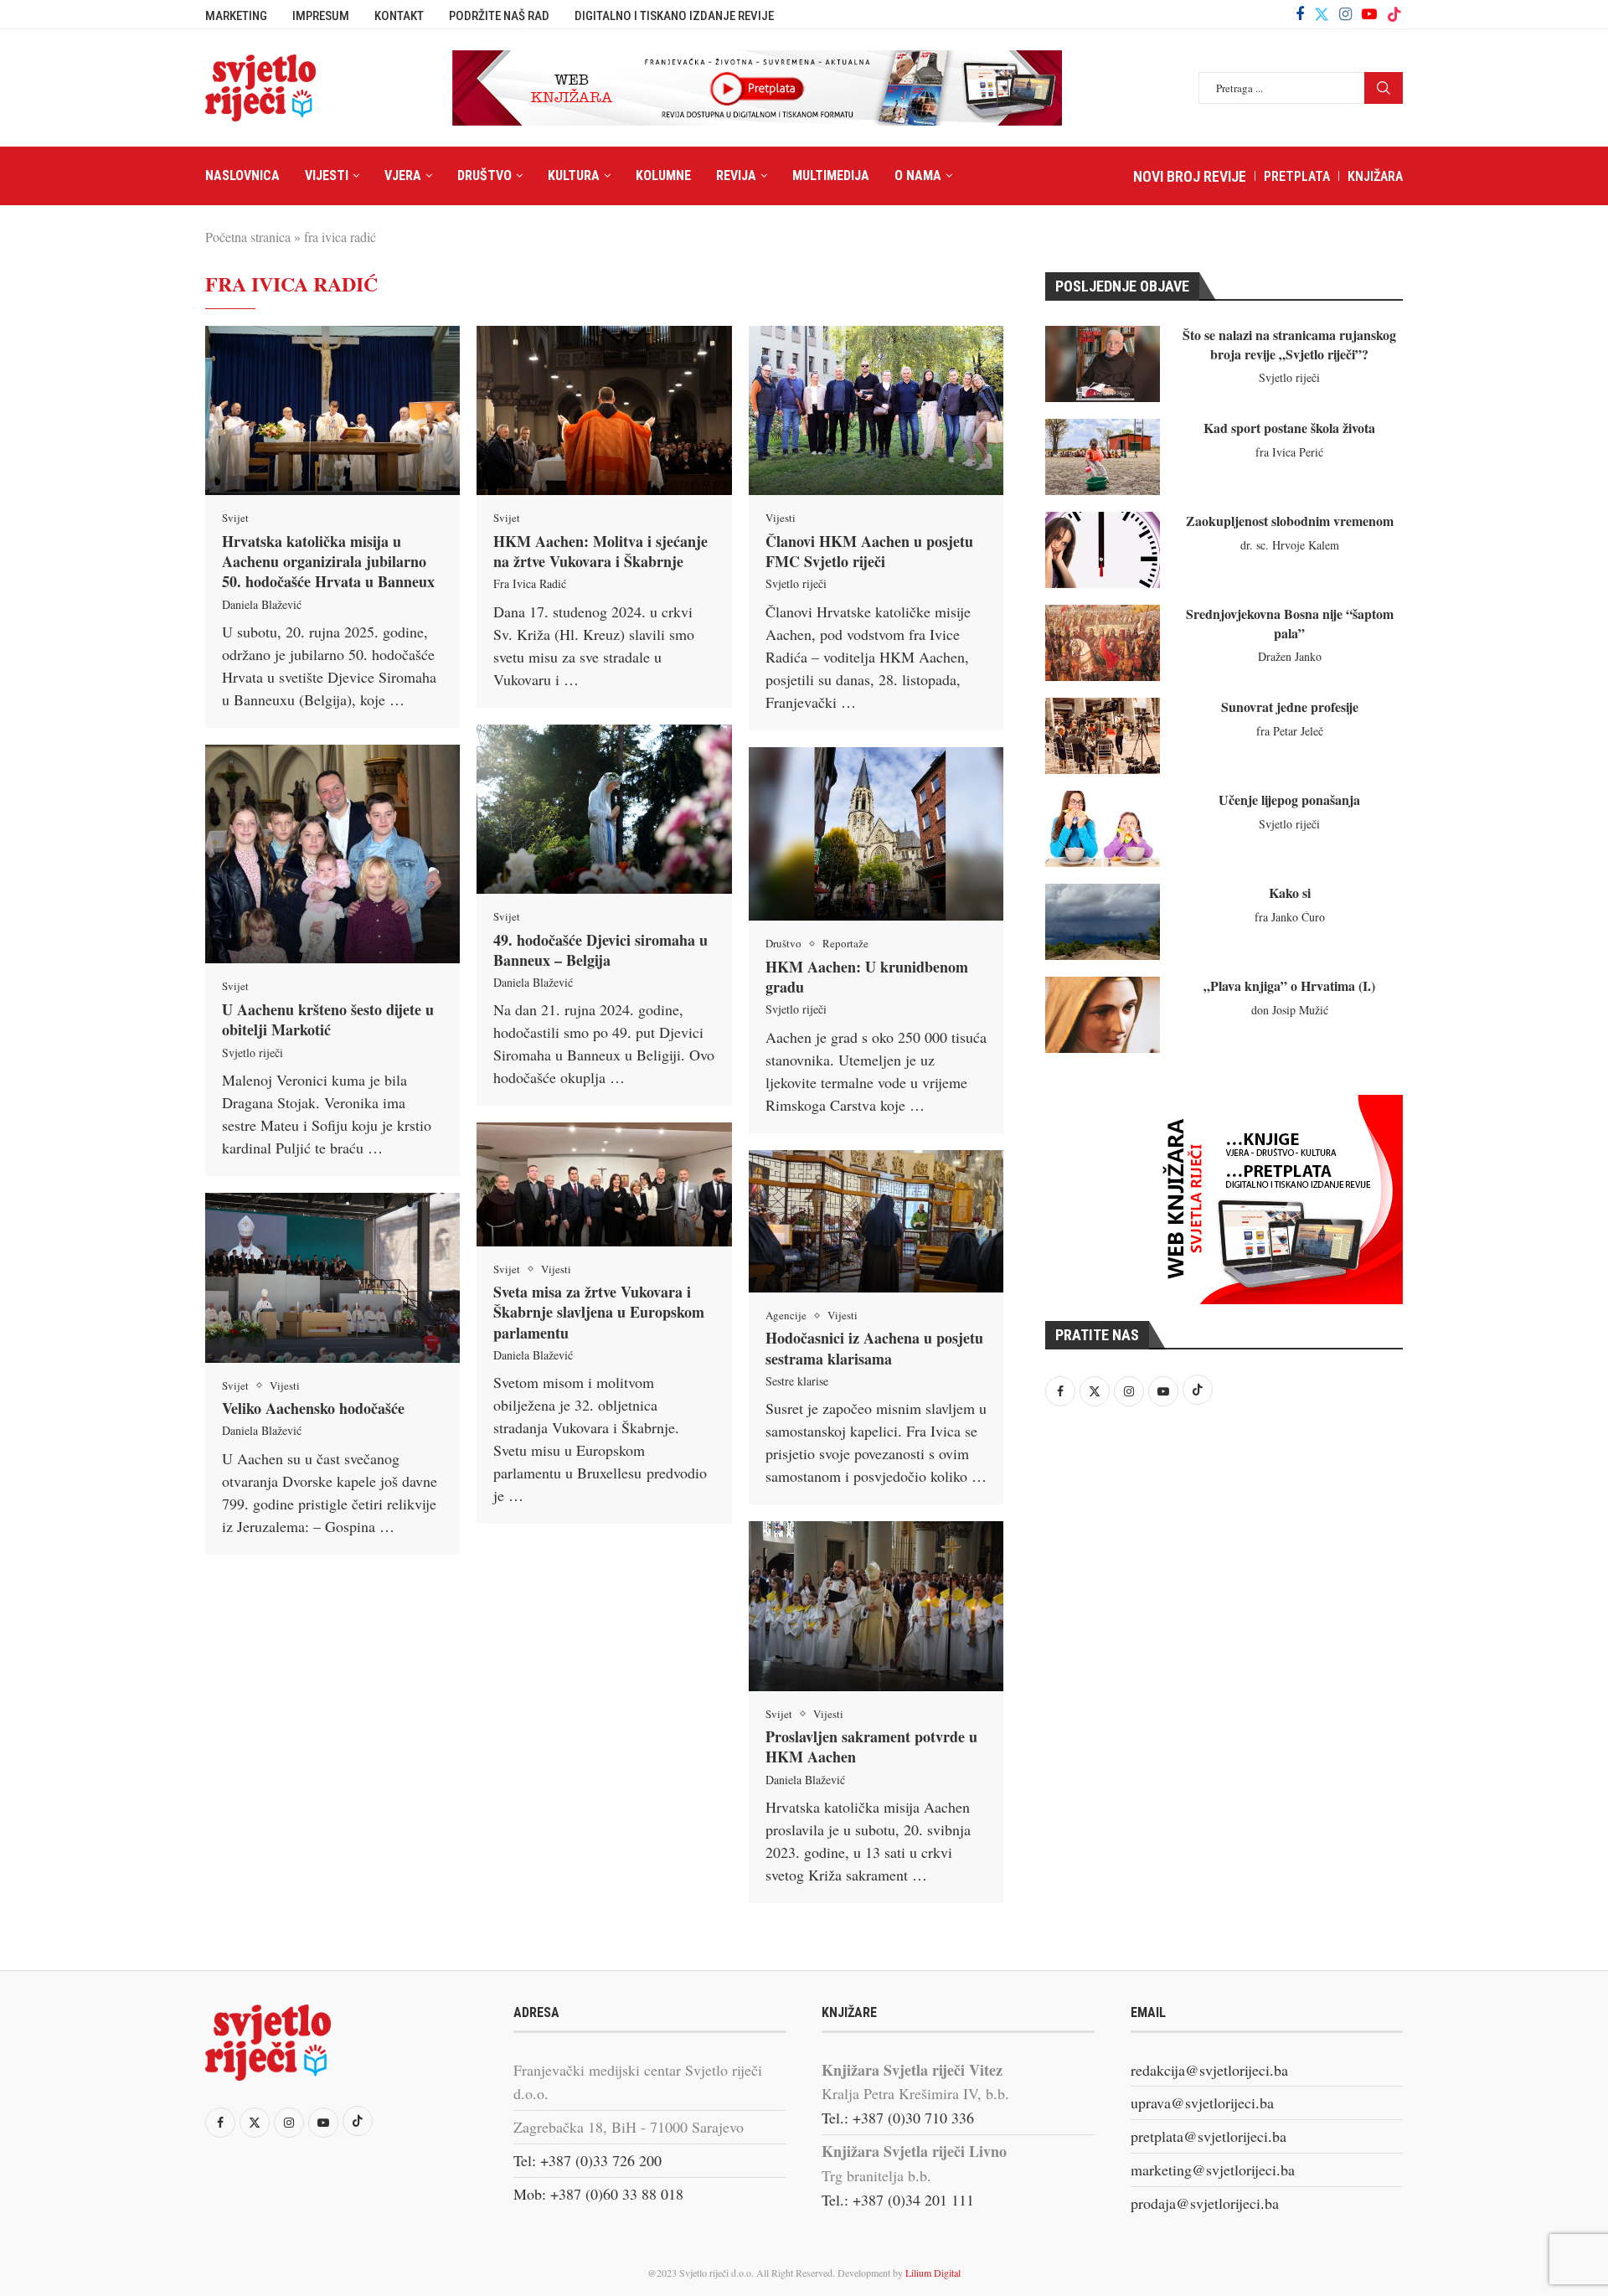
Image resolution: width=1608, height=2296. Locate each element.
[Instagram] (1345, 14)
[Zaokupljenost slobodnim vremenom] (1103, 550)
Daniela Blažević (262, 604)
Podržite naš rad (499, 16)
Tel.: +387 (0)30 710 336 (898, 2118)
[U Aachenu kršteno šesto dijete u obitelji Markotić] (332, 854)
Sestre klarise (797, 1381)
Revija (736, 175)
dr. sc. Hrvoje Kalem (1290, 545)
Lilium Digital (933, 2273)
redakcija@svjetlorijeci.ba (1209, 2070)
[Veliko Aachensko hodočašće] (332, 1278)
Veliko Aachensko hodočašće (313, 1408)
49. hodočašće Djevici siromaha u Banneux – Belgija (600, 950)
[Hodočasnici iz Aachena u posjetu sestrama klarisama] (876, 1221)
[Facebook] (1300, 14)
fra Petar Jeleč (1290, 731)
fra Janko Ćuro (1290, 917)
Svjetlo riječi (796, 583)
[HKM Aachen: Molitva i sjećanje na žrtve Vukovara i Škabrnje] (604, 410)
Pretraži (1384, 88)
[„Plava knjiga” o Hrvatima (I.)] (1103, 1015)
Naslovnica (242, 175)
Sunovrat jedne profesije (1290, 707)
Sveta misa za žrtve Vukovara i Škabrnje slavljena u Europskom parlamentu (599, 1312)
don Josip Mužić (1290, 1010)
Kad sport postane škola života (1289, 428)
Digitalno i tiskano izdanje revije (674, 16)
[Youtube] (1369, 14)
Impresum (321, 16)
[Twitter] (1322, 14)
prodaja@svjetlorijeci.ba (1205, 2203)
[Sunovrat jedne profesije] (1103, 736)
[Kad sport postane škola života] (1103, 457)
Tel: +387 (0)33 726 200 (588, 2160)
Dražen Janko (1290, 656)
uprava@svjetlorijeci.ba (1202, 2103)
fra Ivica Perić (1289, 452)
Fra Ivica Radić (530, 583)
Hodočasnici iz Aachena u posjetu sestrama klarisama (874, 1348)
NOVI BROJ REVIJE (1190, 176)
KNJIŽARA (1375, 176)
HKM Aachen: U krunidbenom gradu (867, 977)
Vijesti (327, 175)
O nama (918, 175)
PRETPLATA (1297, 176)
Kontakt (399, 16)
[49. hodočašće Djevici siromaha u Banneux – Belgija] (604, 809)
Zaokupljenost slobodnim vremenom (1290, 521)
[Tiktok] (1394, 14)
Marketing (236, 16)
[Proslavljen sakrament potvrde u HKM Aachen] (876, 1606)
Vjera (403, 175)
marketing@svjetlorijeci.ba (1213, 2170)
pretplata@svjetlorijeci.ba (1209, 2136)
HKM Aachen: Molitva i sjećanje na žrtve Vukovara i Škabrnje (600, 551)
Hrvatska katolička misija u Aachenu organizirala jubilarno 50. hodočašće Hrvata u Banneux (328, 562)
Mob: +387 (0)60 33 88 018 (598, 2194)
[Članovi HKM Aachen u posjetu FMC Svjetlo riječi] (876, 410)
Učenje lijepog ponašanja (1289, 800)
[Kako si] (1103, 922)
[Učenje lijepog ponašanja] (1103, 829)
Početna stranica (248, 237)
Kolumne (663, 175)
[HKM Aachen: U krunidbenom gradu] (876, 834)
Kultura (574, 175)
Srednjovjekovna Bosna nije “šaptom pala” (1290, 623)
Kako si (1290, 893)
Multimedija (831, 175)
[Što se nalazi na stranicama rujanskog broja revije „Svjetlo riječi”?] (1103, 364)
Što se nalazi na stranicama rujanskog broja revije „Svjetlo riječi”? (1289, 344)
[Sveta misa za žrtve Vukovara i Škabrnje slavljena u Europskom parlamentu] (604, 1184)
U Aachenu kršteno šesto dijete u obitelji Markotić (328, 1019)
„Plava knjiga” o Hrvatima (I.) (1289, 985)
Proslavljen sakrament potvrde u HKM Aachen (871, 1747)
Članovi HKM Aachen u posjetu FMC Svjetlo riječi (869, 551)
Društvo (484, 175)
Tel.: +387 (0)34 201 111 (898, 2200)
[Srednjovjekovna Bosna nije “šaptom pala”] (1103, 643)
